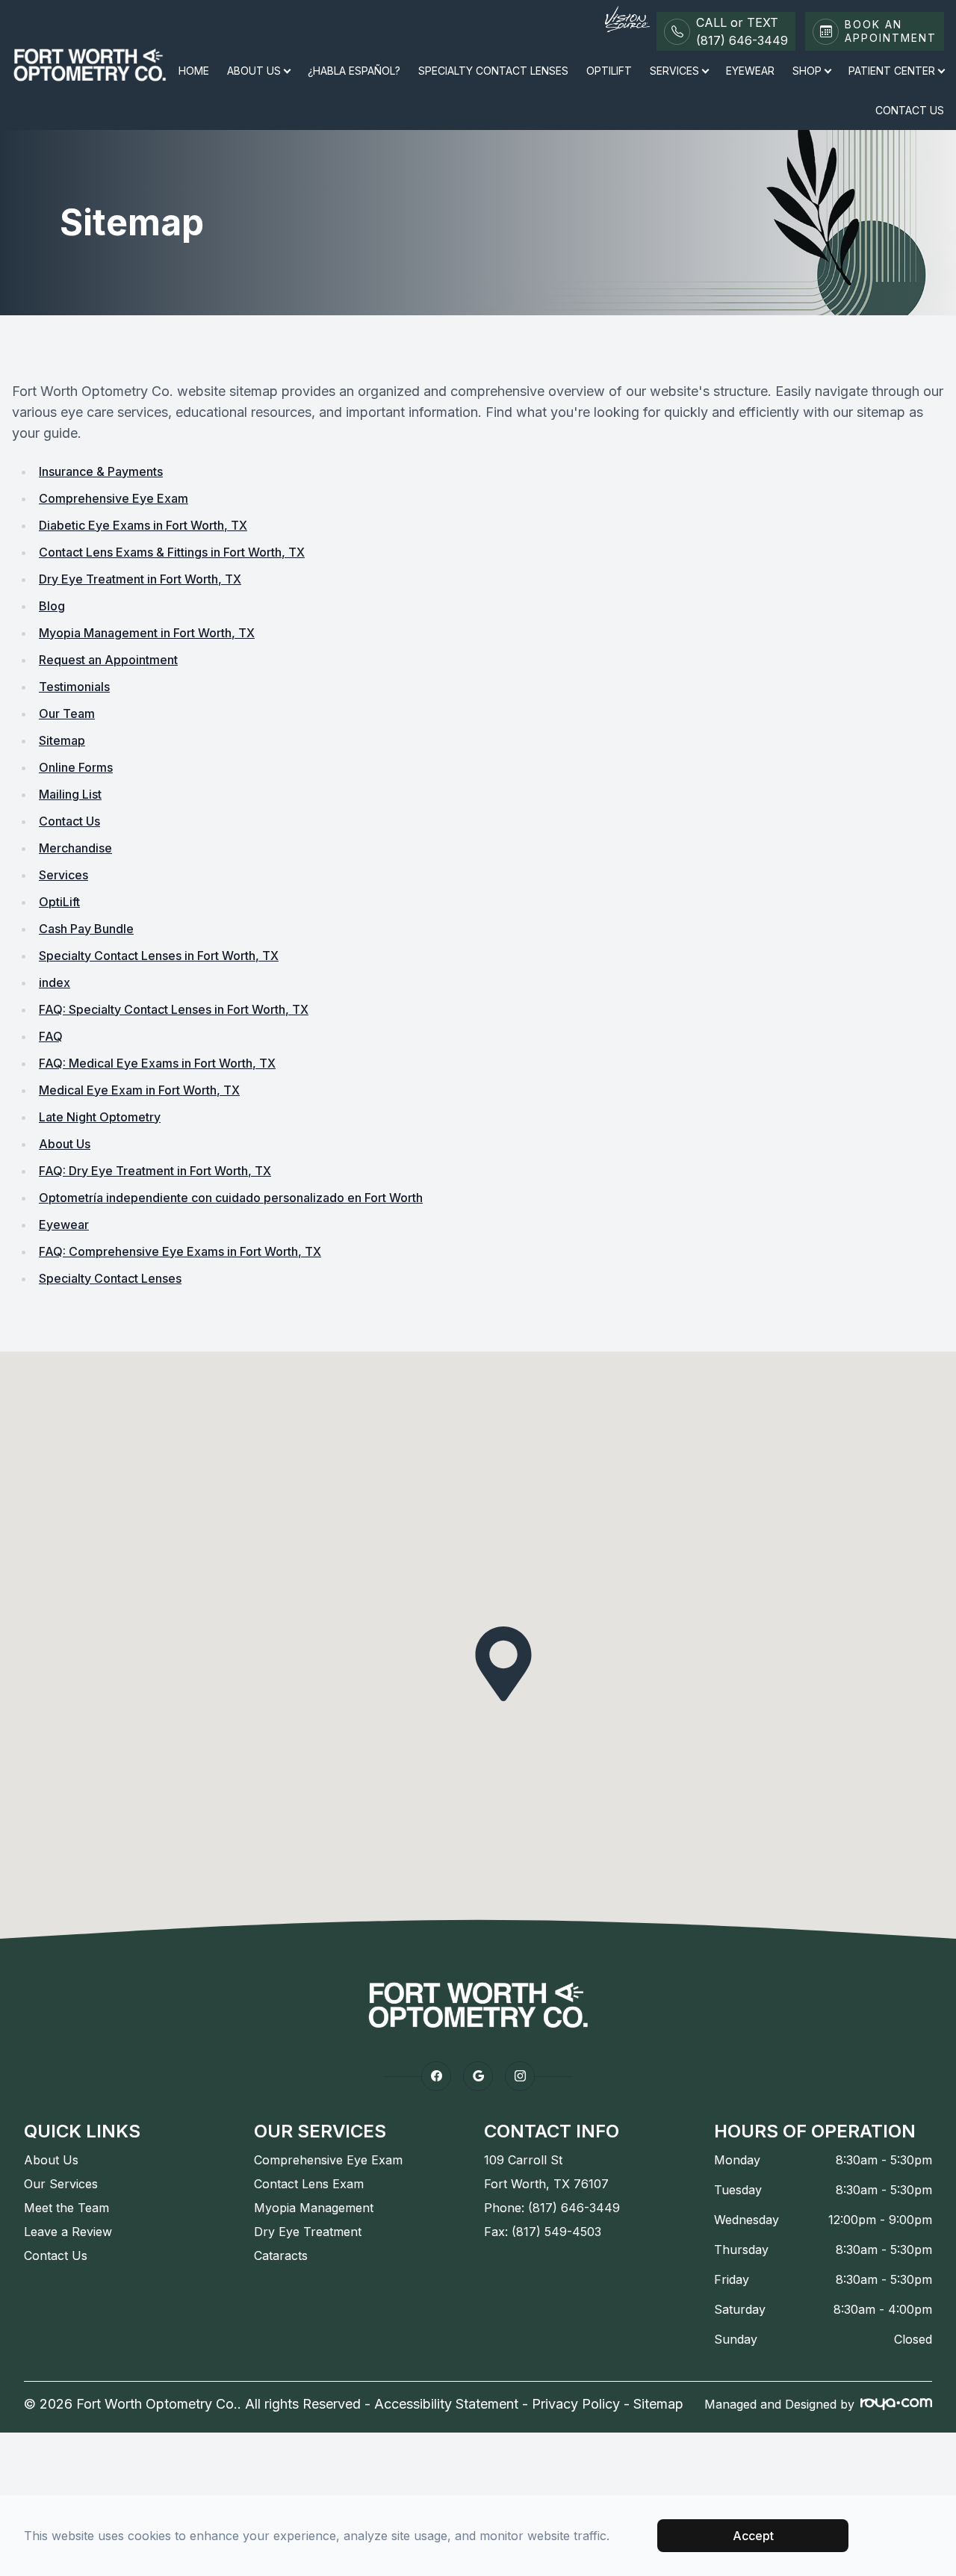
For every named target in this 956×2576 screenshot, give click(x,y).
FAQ (51, 1036)
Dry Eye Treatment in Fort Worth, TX (140, 579)
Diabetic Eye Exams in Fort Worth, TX (143, 525)
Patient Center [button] (892, 71)
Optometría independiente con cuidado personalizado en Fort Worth (231, 1198)
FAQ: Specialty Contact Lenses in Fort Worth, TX (174, 1009)
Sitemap (62, 740)
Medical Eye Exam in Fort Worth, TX (139, 1090)
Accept (753, 2536)
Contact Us (910, 110)
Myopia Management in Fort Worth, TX (147, 633)
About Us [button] (254, 71)
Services (63, 875)
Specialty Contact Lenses (493, 71)
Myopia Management (314, 2208)
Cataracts (281, 2255)
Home (194, 71)
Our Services (61, 2184)
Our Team (67, 713)
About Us (65, 1144)
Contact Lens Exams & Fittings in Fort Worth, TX (172, 552)
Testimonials (74, 687)
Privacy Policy (576, 2404)
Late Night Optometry (100, 1117)
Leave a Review (68, 2232)
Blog (52, 606)
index (55, 982)
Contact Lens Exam (309, 2184)
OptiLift (59, 902)
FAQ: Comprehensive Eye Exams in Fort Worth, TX (180, 1251)
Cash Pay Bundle (86, 929)
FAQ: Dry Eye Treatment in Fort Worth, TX (155, 1171)
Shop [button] (807, 71)
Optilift (609, 71)
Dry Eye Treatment (308, 2232)
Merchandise (75, 848)
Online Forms (76, 767)
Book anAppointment (891, 31)
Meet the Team (66, 2208)
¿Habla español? (354, 71)
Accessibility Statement (446, 2404)
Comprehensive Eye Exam (114, 498)
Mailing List (70, 794)
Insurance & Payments (101, 471)
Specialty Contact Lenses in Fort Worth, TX (159, 956)
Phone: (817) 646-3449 (552, 2208)
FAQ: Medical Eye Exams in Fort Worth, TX (157, 1063)
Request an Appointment (108, 660)
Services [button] (674, 71)
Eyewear (750, 71)
